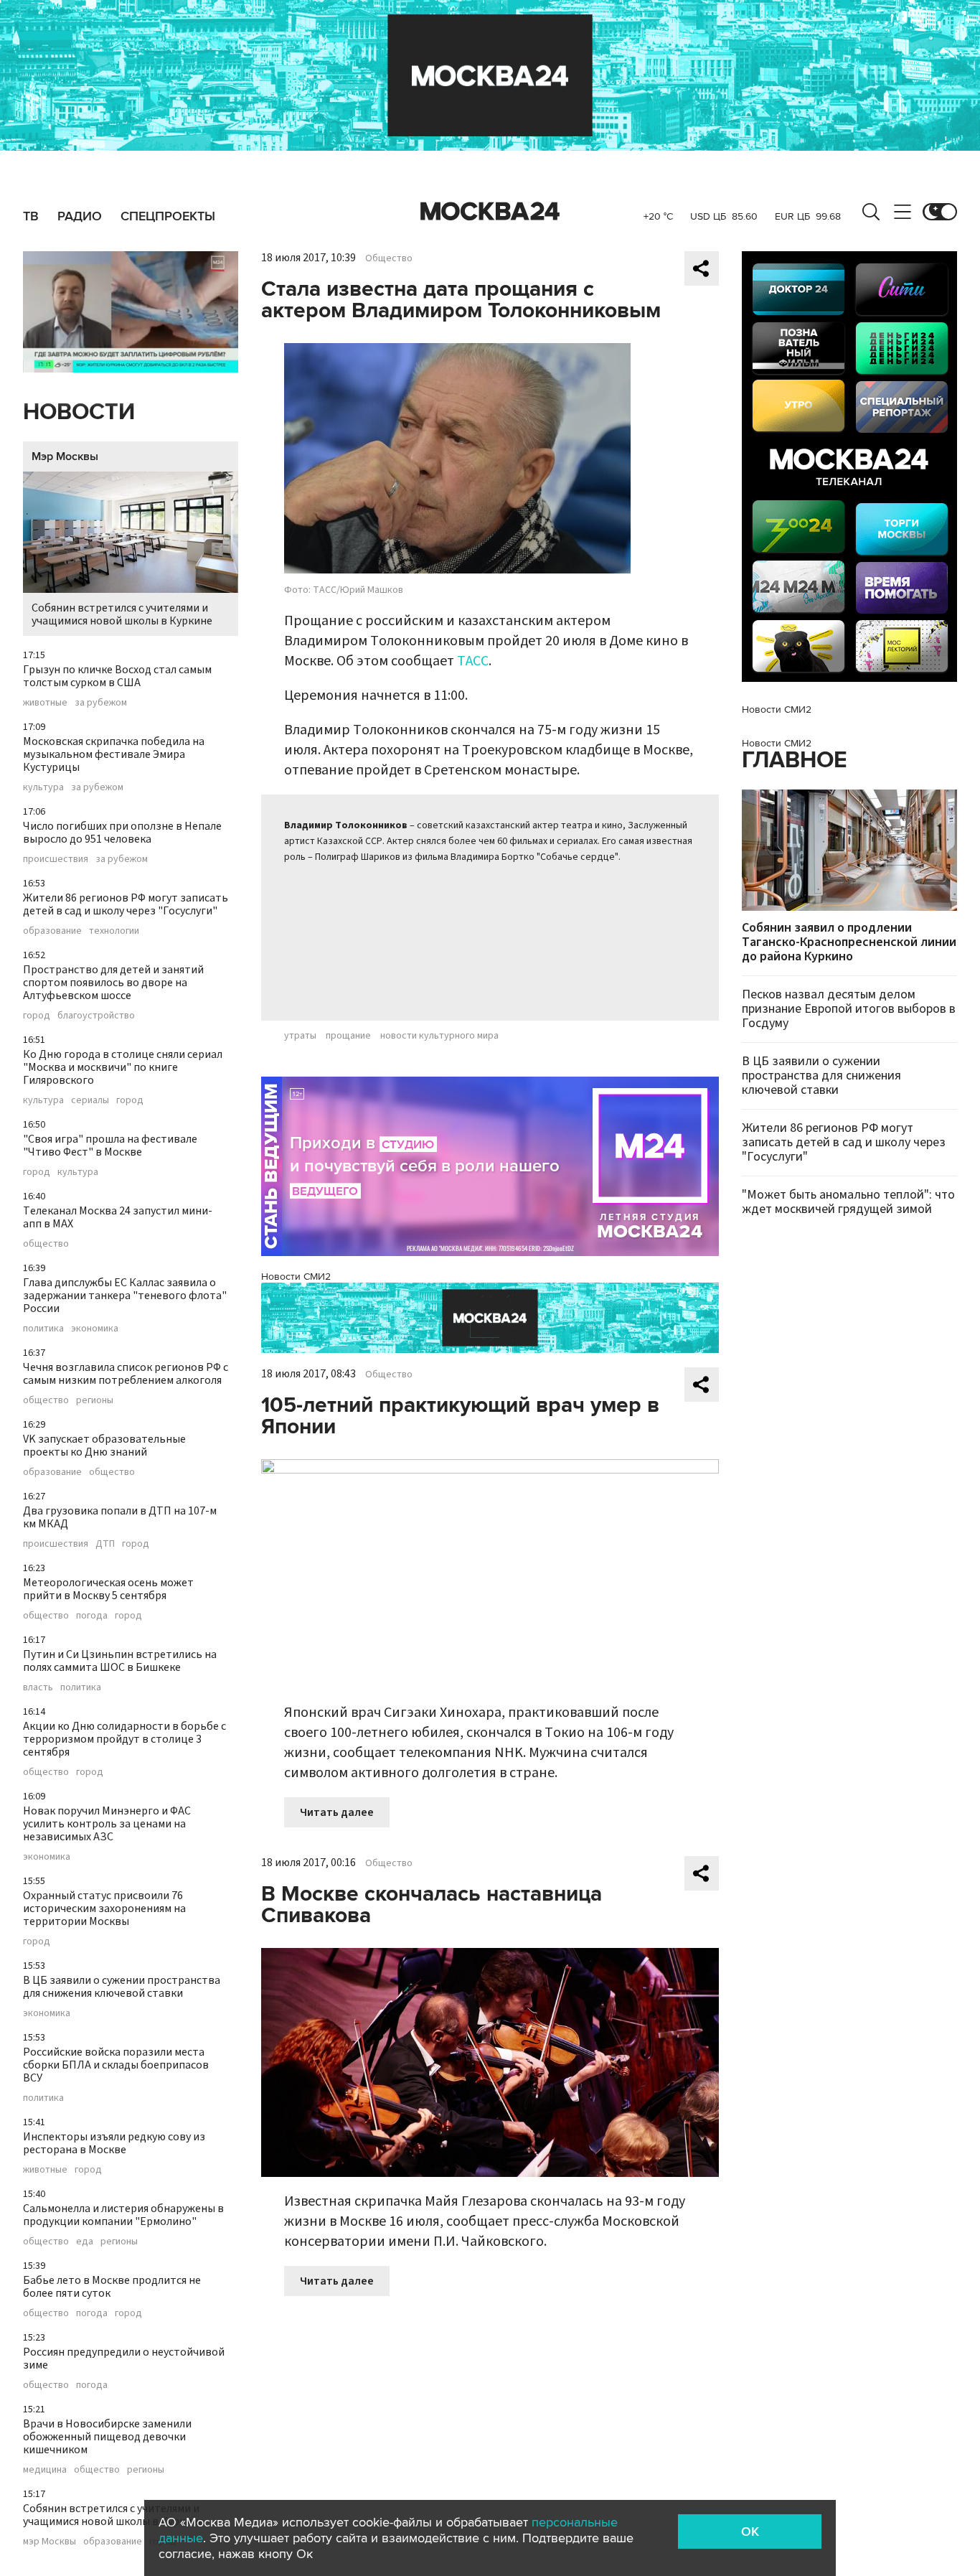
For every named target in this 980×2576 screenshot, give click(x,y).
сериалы (90, 1100)
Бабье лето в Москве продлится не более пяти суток (112, 2287)
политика (43, 1329)
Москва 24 (490, 212)
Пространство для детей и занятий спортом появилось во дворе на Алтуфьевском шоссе (113, 983)
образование (52, 931)
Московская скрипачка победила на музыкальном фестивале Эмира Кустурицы (114, 754)
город (37, 1016)
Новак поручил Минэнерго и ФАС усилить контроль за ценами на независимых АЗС (107, 1824)
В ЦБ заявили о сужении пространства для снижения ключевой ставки (122, 1987)
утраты (300, 1036)
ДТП (105, 1544)
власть (38, 1687)
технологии (114, 931)
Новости (79, 412)
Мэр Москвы (65, 456)
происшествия (56, 859)
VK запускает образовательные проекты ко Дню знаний (104, 1446)
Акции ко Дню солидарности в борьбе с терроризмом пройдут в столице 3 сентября (124, 1739)
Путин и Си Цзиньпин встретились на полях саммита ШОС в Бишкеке (120, 1661)
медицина (45, 2470)
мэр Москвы (50, 2542)
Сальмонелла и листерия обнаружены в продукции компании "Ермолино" (123, 2215)
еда (85, 2242)
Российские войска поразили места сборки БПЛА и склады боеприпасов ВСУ (116, 2065)
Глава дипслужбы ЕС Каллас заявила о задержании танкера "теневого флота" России (125, 1296)
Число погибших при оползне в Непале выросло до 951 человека (122, 833)
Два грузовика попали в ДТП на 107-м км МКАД (120, 1517)
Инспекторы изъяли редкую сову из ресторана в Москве (114, 2143)
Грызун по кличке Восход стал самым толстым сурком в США (117, 676)
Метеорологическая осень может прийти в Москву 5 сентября (108, 1589)
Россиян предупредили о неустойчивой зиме (124, 2359)
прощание (348, 1036)
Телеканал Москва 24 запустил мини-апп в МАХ (118, 1217)
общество (46, 1244)
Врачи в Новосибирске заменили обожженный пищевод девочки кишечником (107, 2437)
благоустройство (96, 1016)
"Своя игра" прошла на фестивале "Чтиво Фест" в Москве (110, 1146)
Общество (389, 258)
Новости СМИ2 (296, 1277)
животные (45, 703)
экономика (95, 1329)
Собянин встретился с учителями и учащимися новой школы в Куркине (122, 614)
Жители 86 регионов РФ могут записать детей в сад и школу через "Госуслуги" (126, 904)
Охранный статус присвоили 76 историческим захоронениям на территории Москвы (104, 1908)
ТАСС (473, 661)
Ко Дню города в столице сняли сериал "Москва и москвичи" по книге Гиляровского (123, 1067)
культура (43, 787)
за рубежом (101, 703)
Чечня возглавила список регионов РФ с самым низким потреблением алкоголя (126, 1374)
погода (92, 1616)
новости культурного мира (439, 1036)
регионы (95, 1400)
